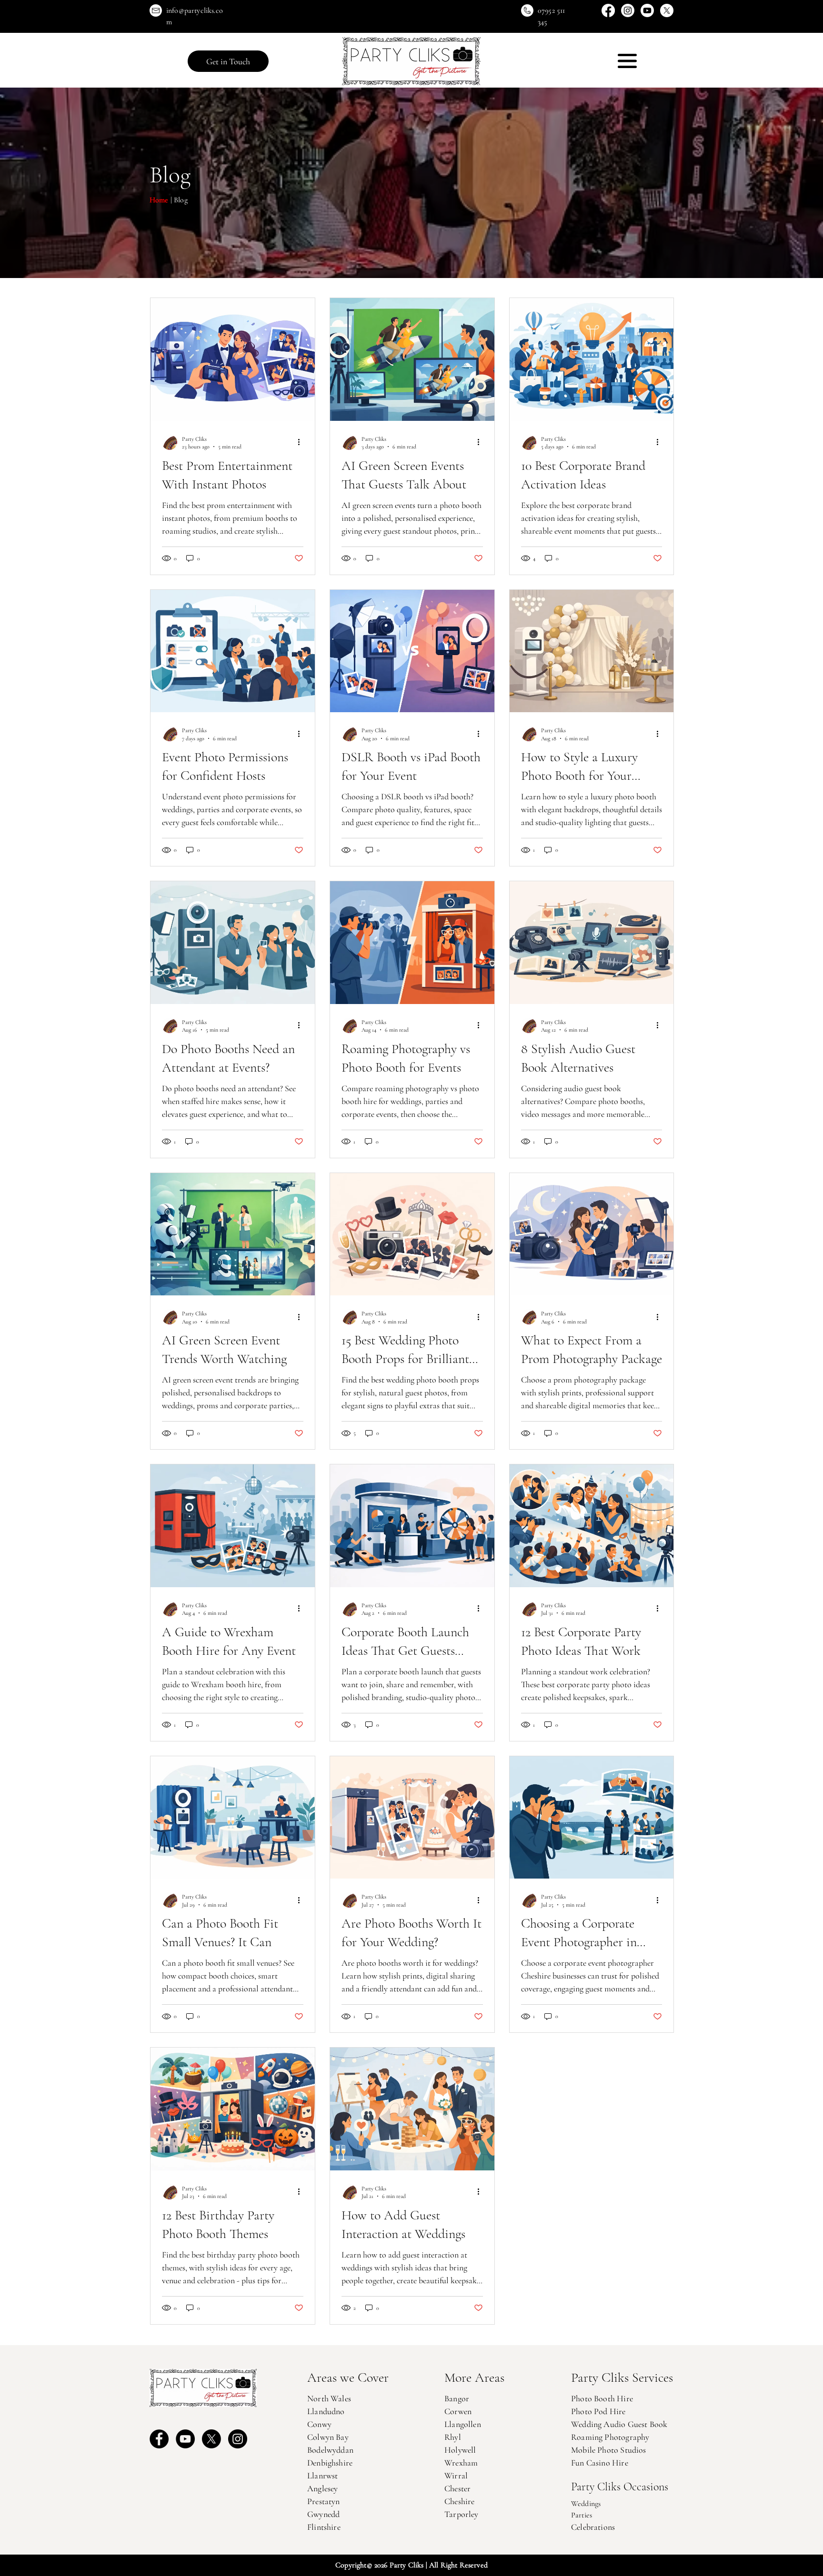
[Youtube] (647, 10)
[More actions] (302, 442)
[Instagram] (628, 10)
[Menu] (627, 61)
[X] (667, 10)
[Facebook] (608, 10)
